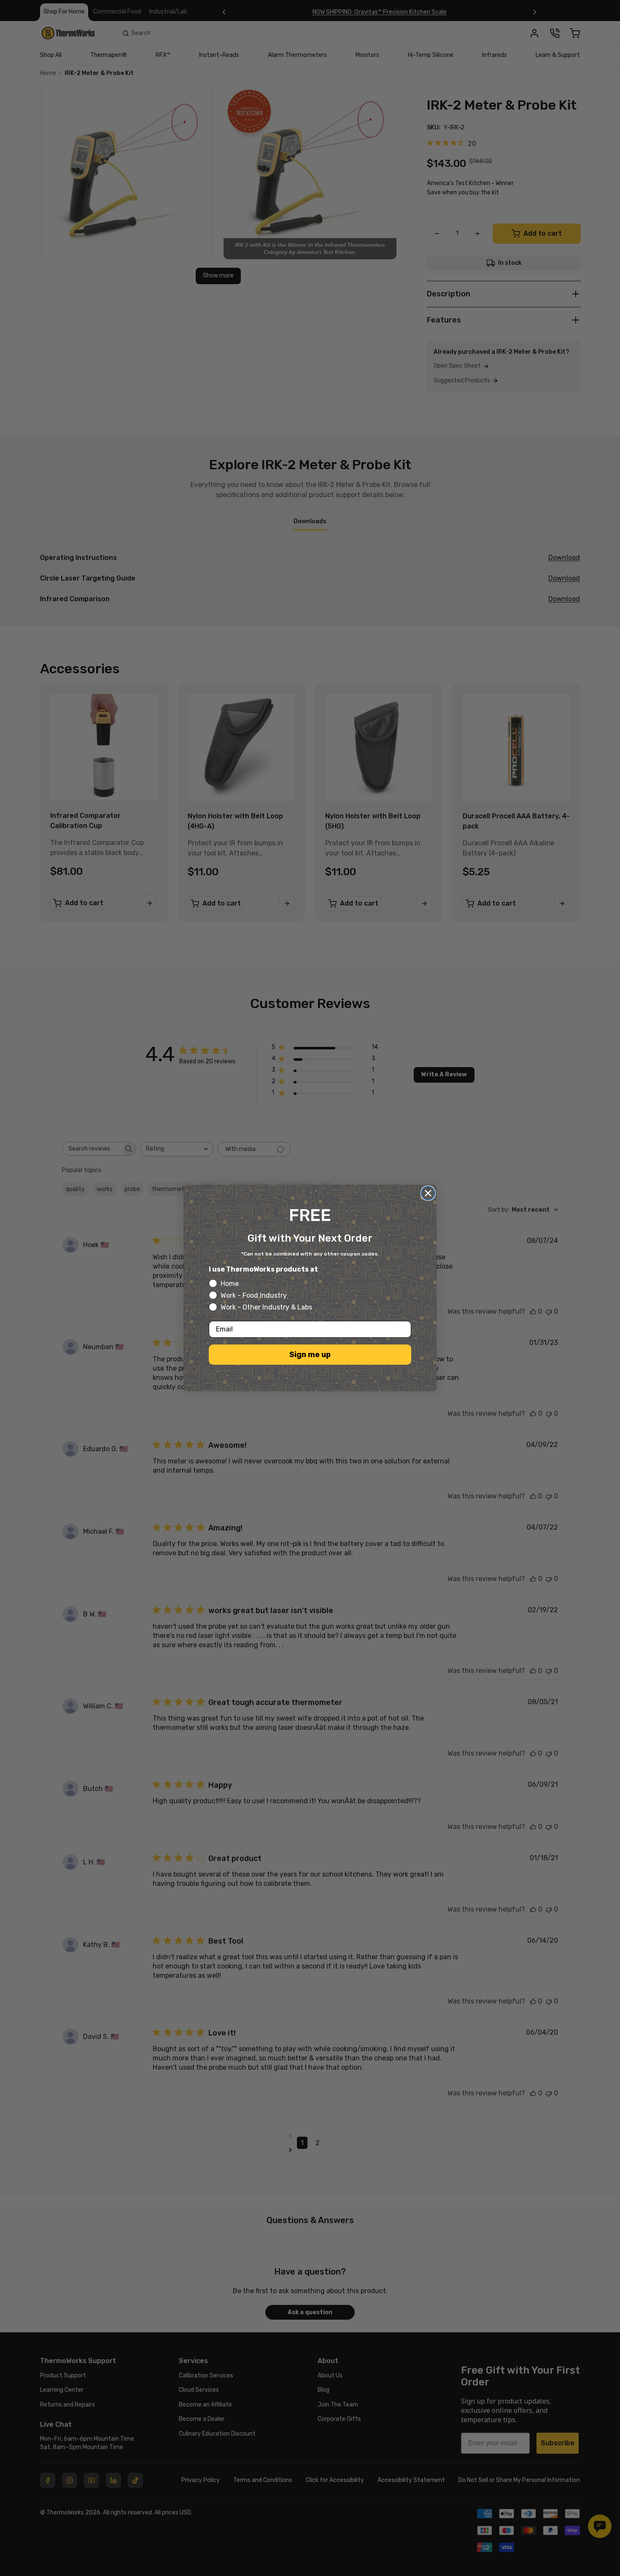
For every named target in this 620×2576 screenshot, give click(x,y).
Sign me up (310, 1355)
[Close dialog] (428, 1193)
